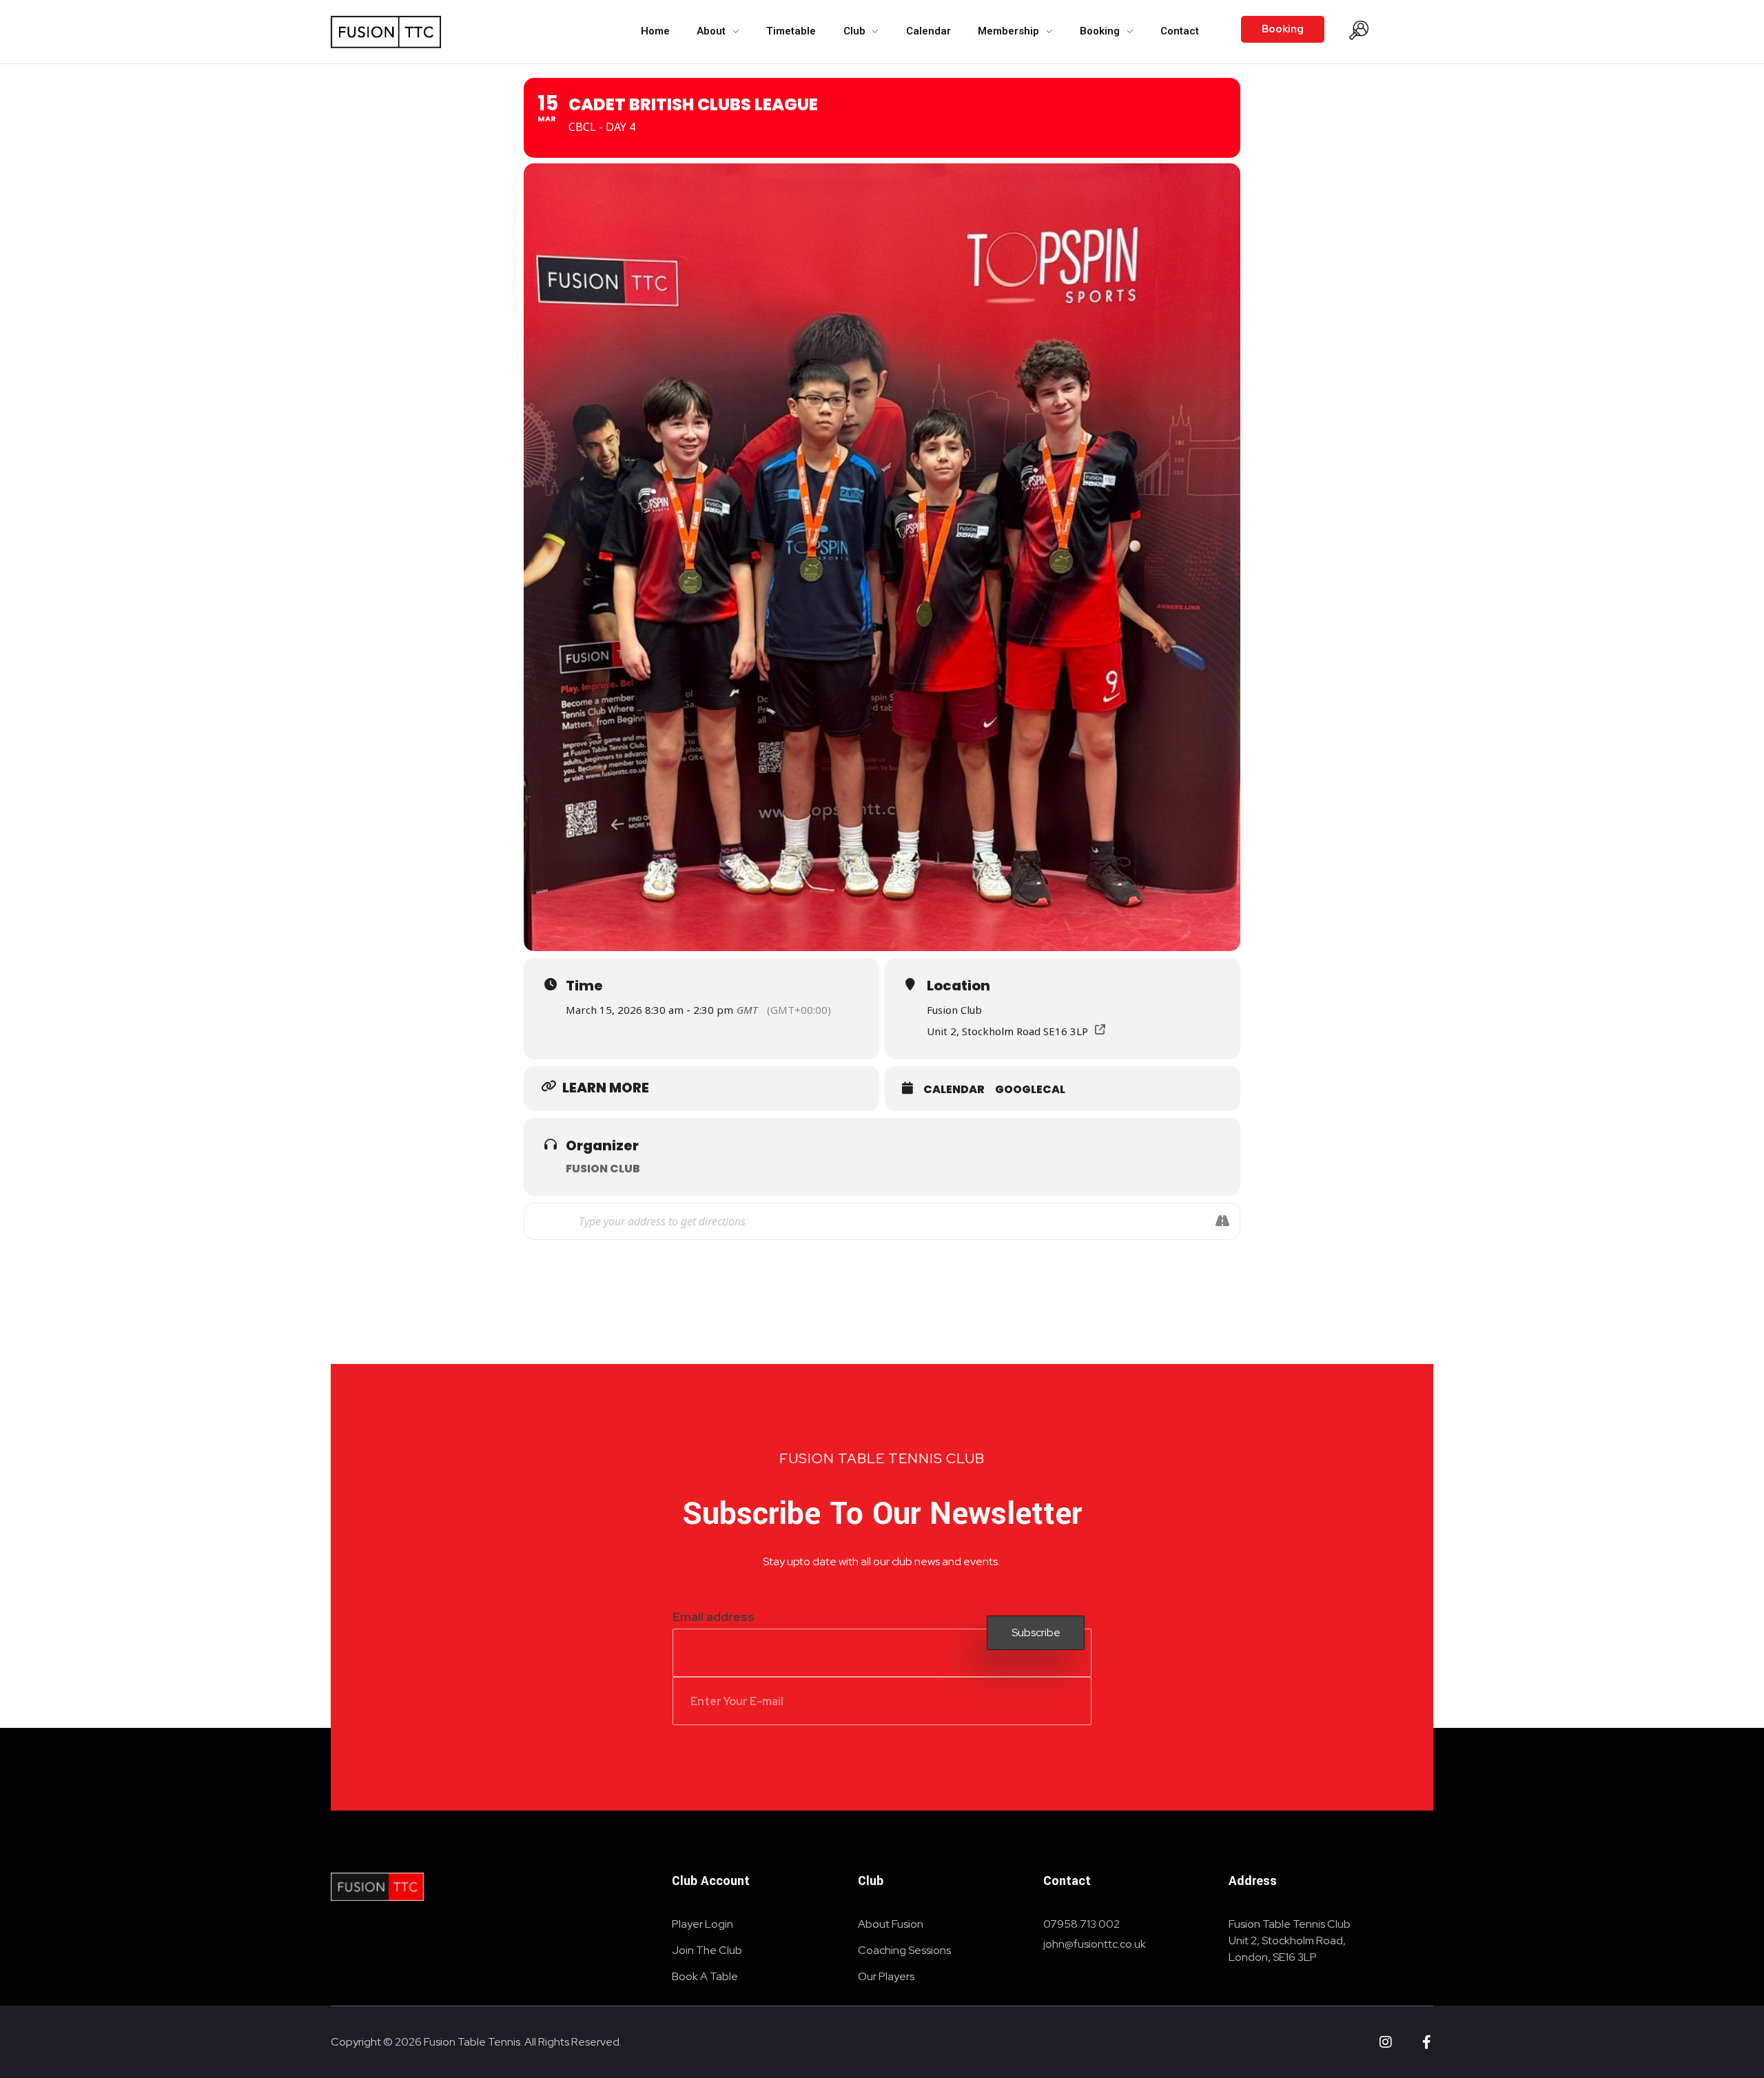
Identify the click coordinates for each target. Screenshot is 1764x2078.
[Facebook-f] (1426, 2042)
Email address (714, 1617)
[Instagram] (1386, 2042)
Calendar (954, 1089)
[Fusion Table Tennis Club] (377, 1887)
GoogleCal (1030, 1089)
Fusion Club (603, 1169)
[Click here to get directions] (1222, 1221)
